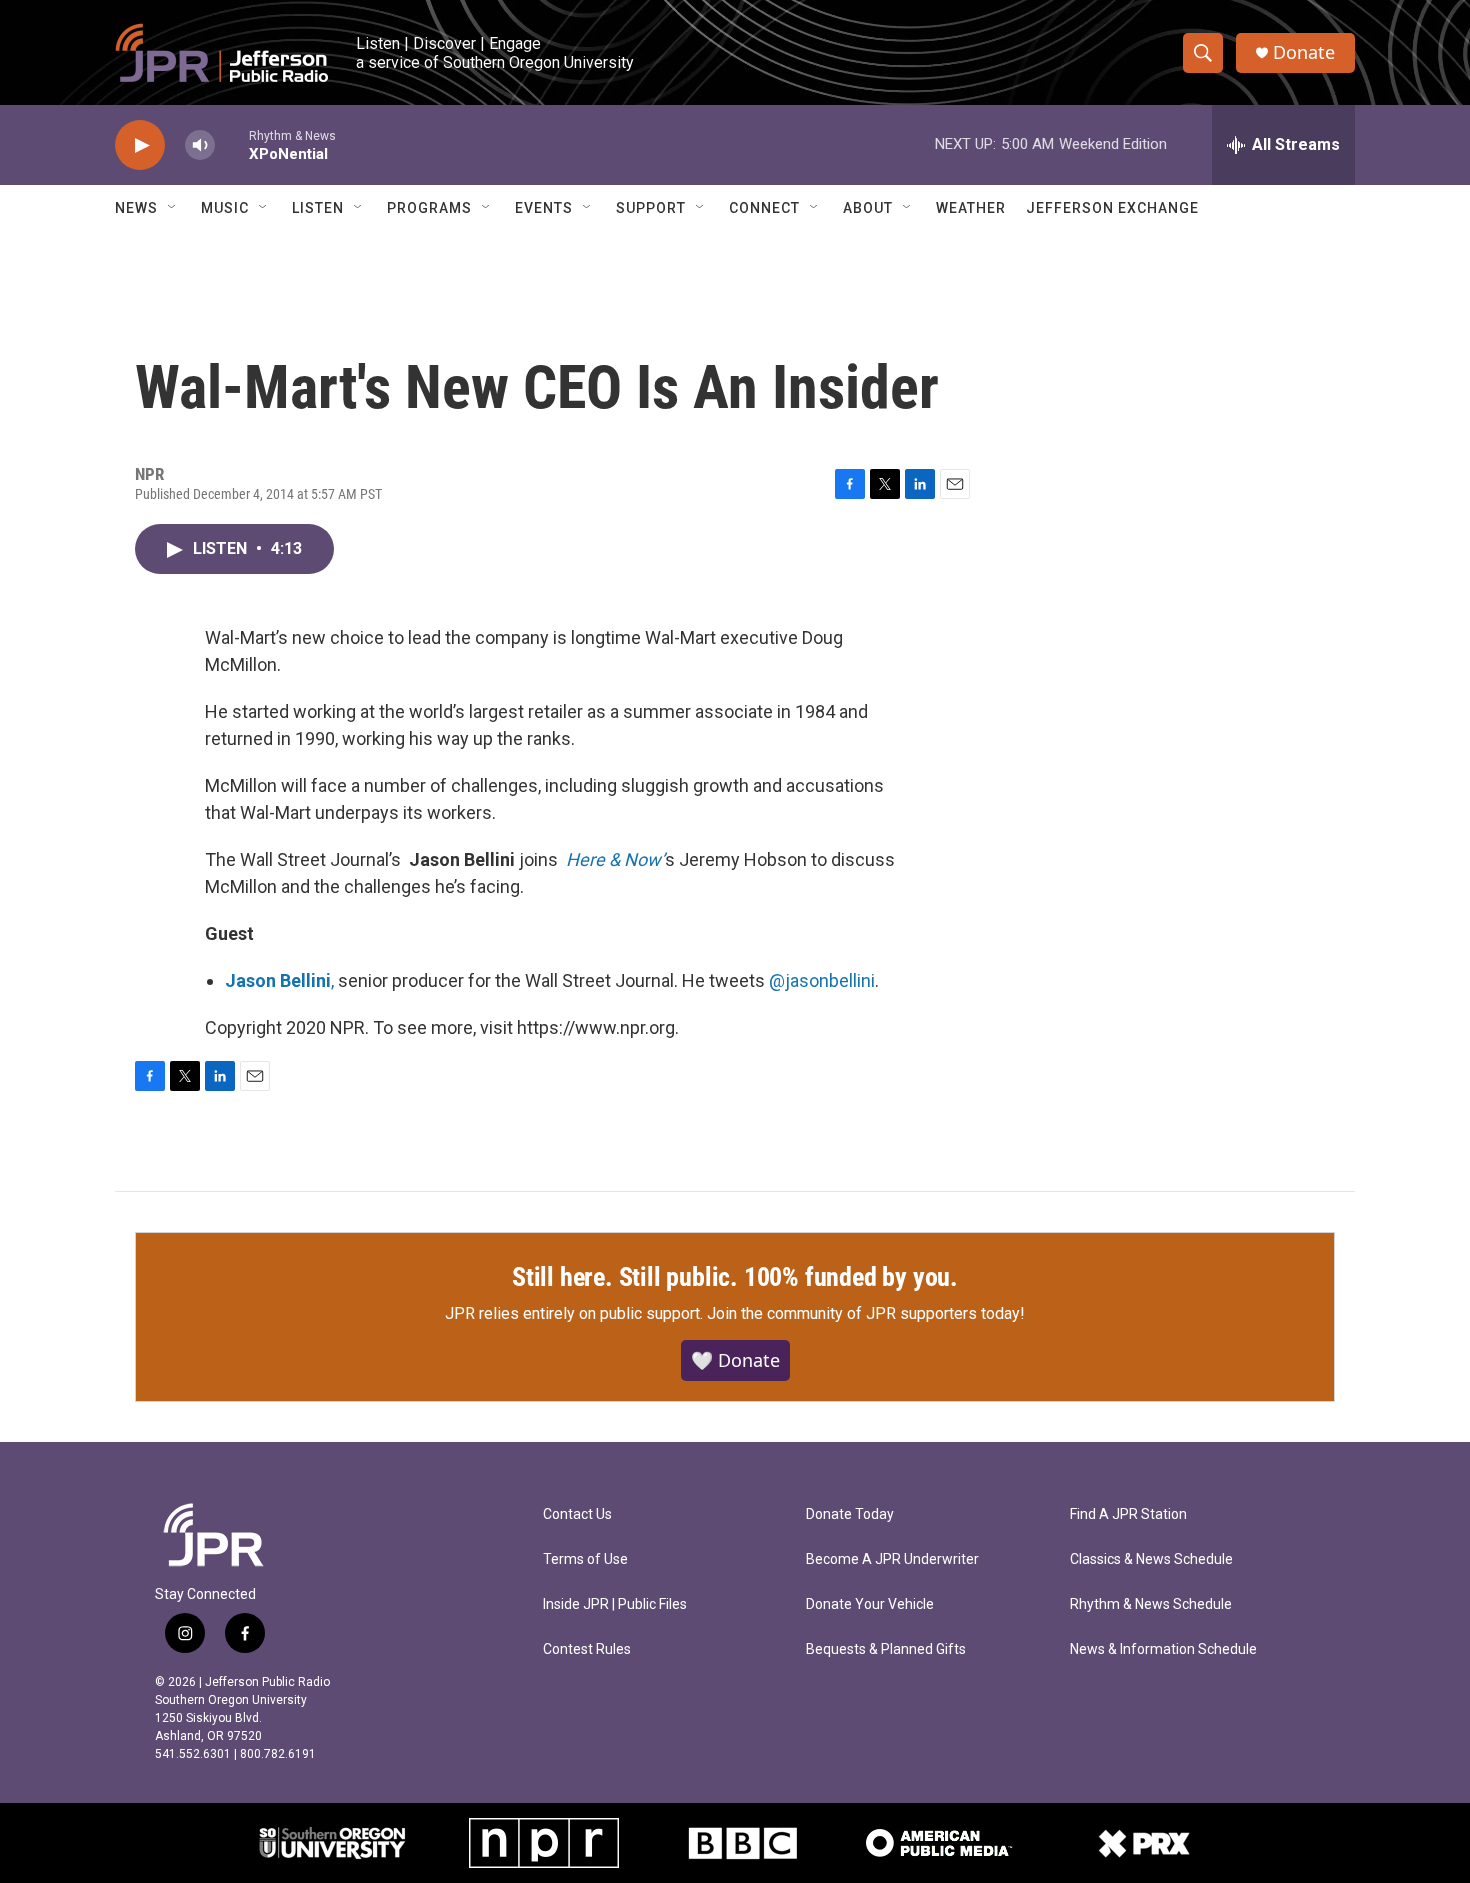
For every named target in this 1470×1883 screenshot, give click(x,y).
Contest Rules (587, 1649)
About (868, 208)
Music (225, 208)
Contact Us (577, 1514)
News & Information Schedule (1163, 1649)
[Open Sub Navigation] (173, 208)
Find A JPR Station (1128, 1514)
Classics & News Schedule (1151, 1559)
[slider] (232, 144)
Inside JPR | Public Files (615, 1604)
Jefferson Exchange (1112, 208)
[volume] (200, 145)
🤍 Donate (735, 1360)
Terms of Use (585, 1559)
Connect (764, 208)
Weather (971, 208)
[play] (140, 145)
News (136, 208)
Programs (429, 208)
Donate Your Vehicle (870, 1604)
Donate (1304, 52)
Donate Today (850, 1514)
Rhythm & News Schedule (1151, 1604)
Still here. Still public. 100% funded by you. (735, 1277)
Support (651, 208)
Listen (318, 208)
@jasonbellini (822, 980)
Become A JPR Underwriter (892, 1559)
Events (544, 208)
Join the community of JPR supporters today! (866, 1313)
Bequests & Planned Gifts (886, 1649)
